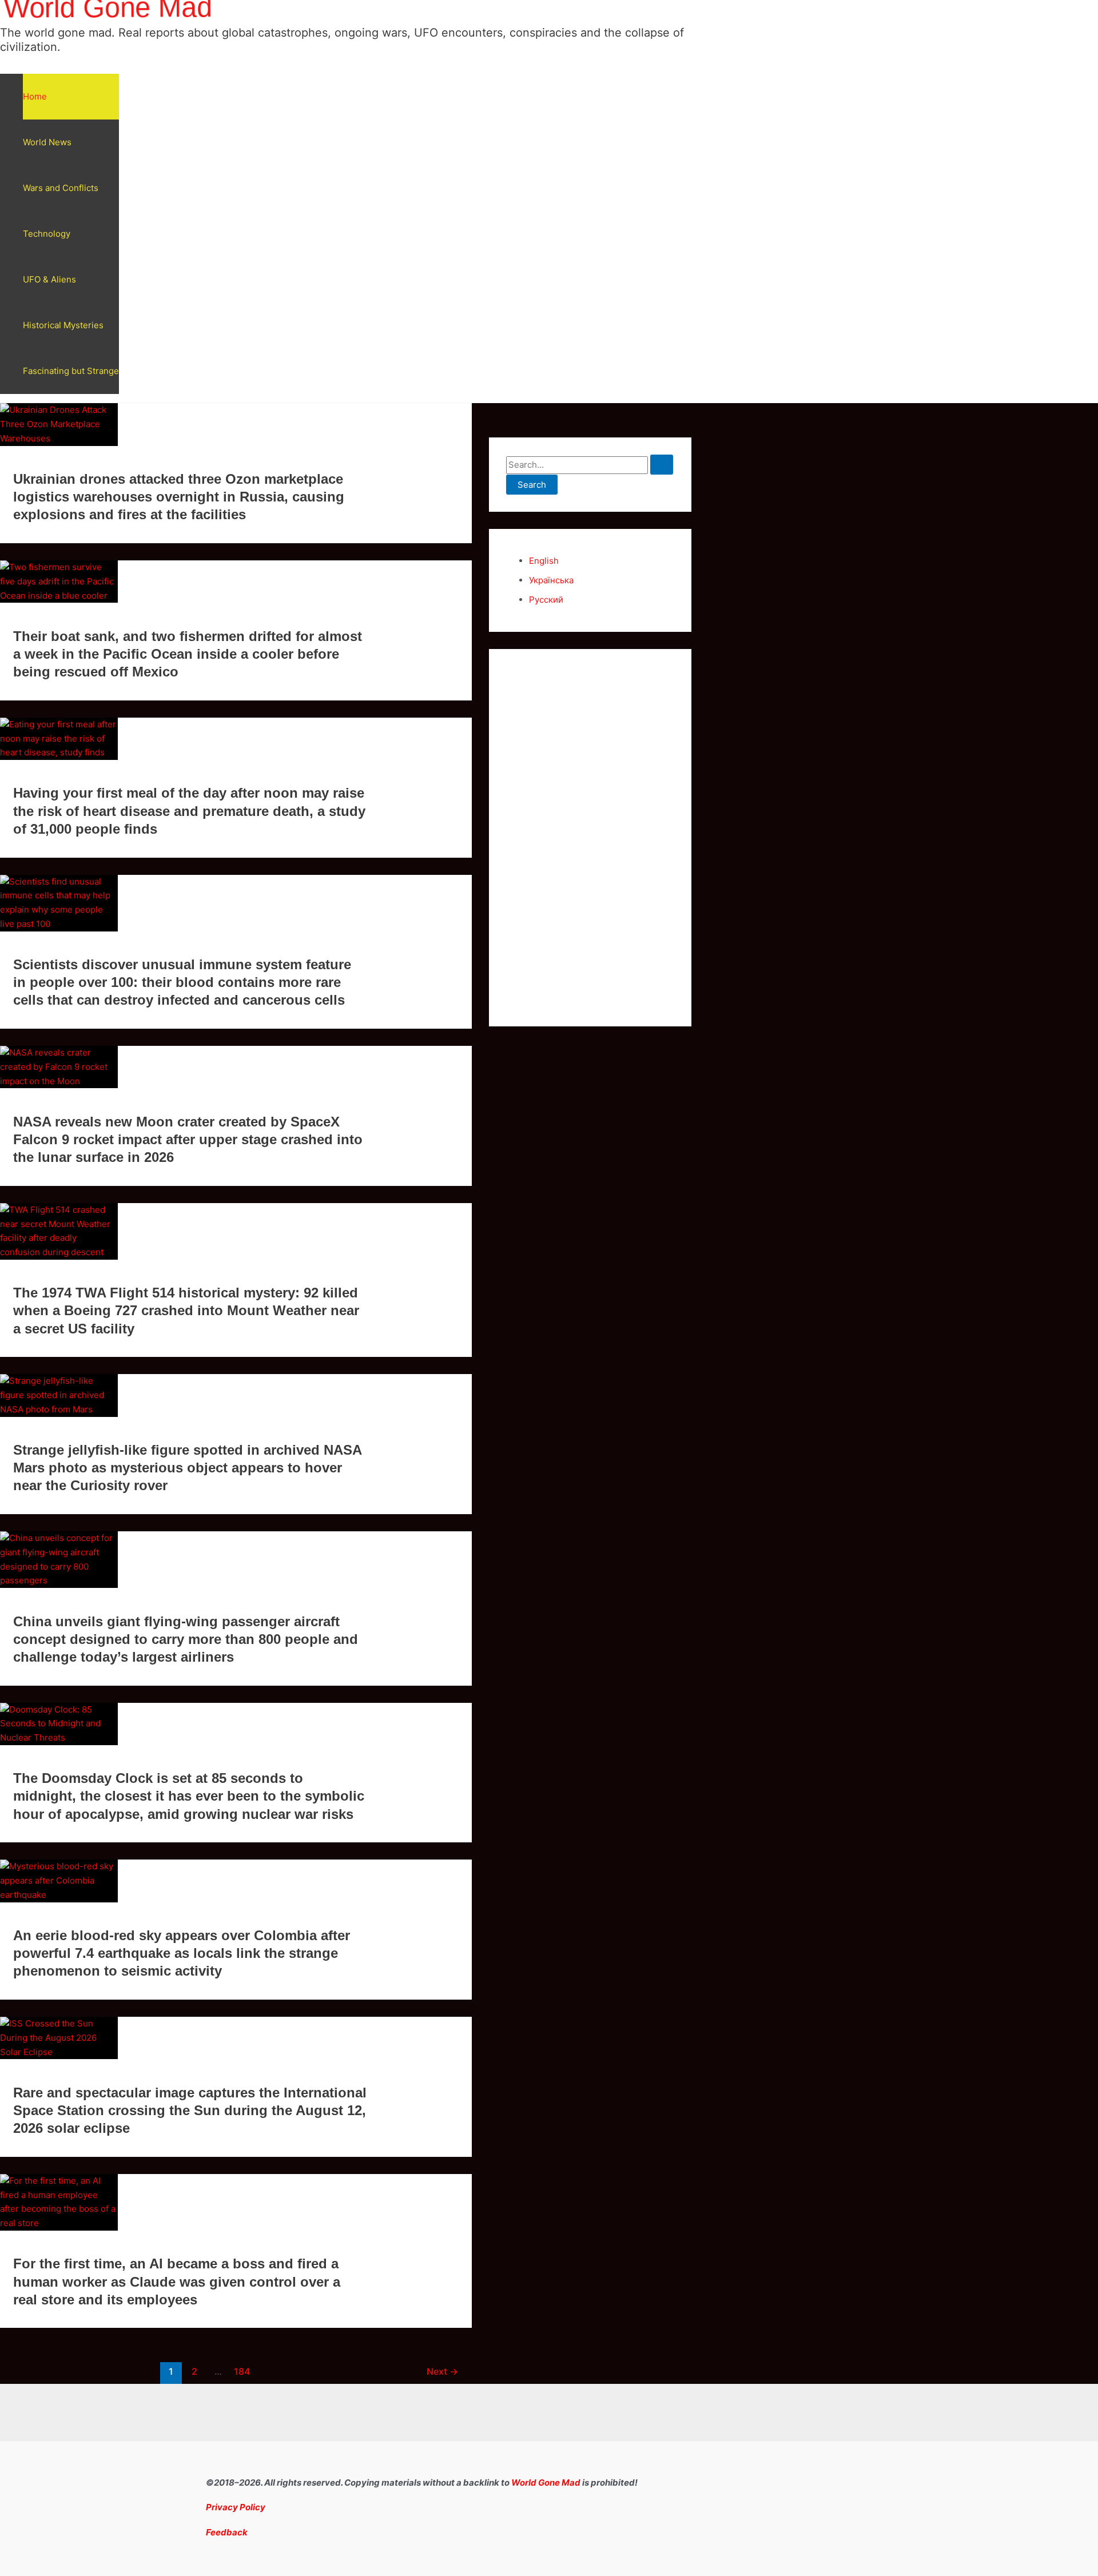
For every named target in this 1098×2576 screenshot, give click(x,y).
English (544, 561)
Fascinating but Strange (71, 371)
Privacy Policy (236, 2507)
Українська (551, 580)
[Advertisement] (590, 838)
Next (442, 2372)
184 (242, 2372)
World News (47, 142)
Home (35, 96)
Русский (546, 600)
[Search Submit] (662, 465)
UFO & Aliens (49, 279)
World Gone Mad (546, 2483)
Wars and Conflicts (61, 188)
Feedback (227, 2532)
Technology (47, 234)
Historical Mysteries (63, 325)
